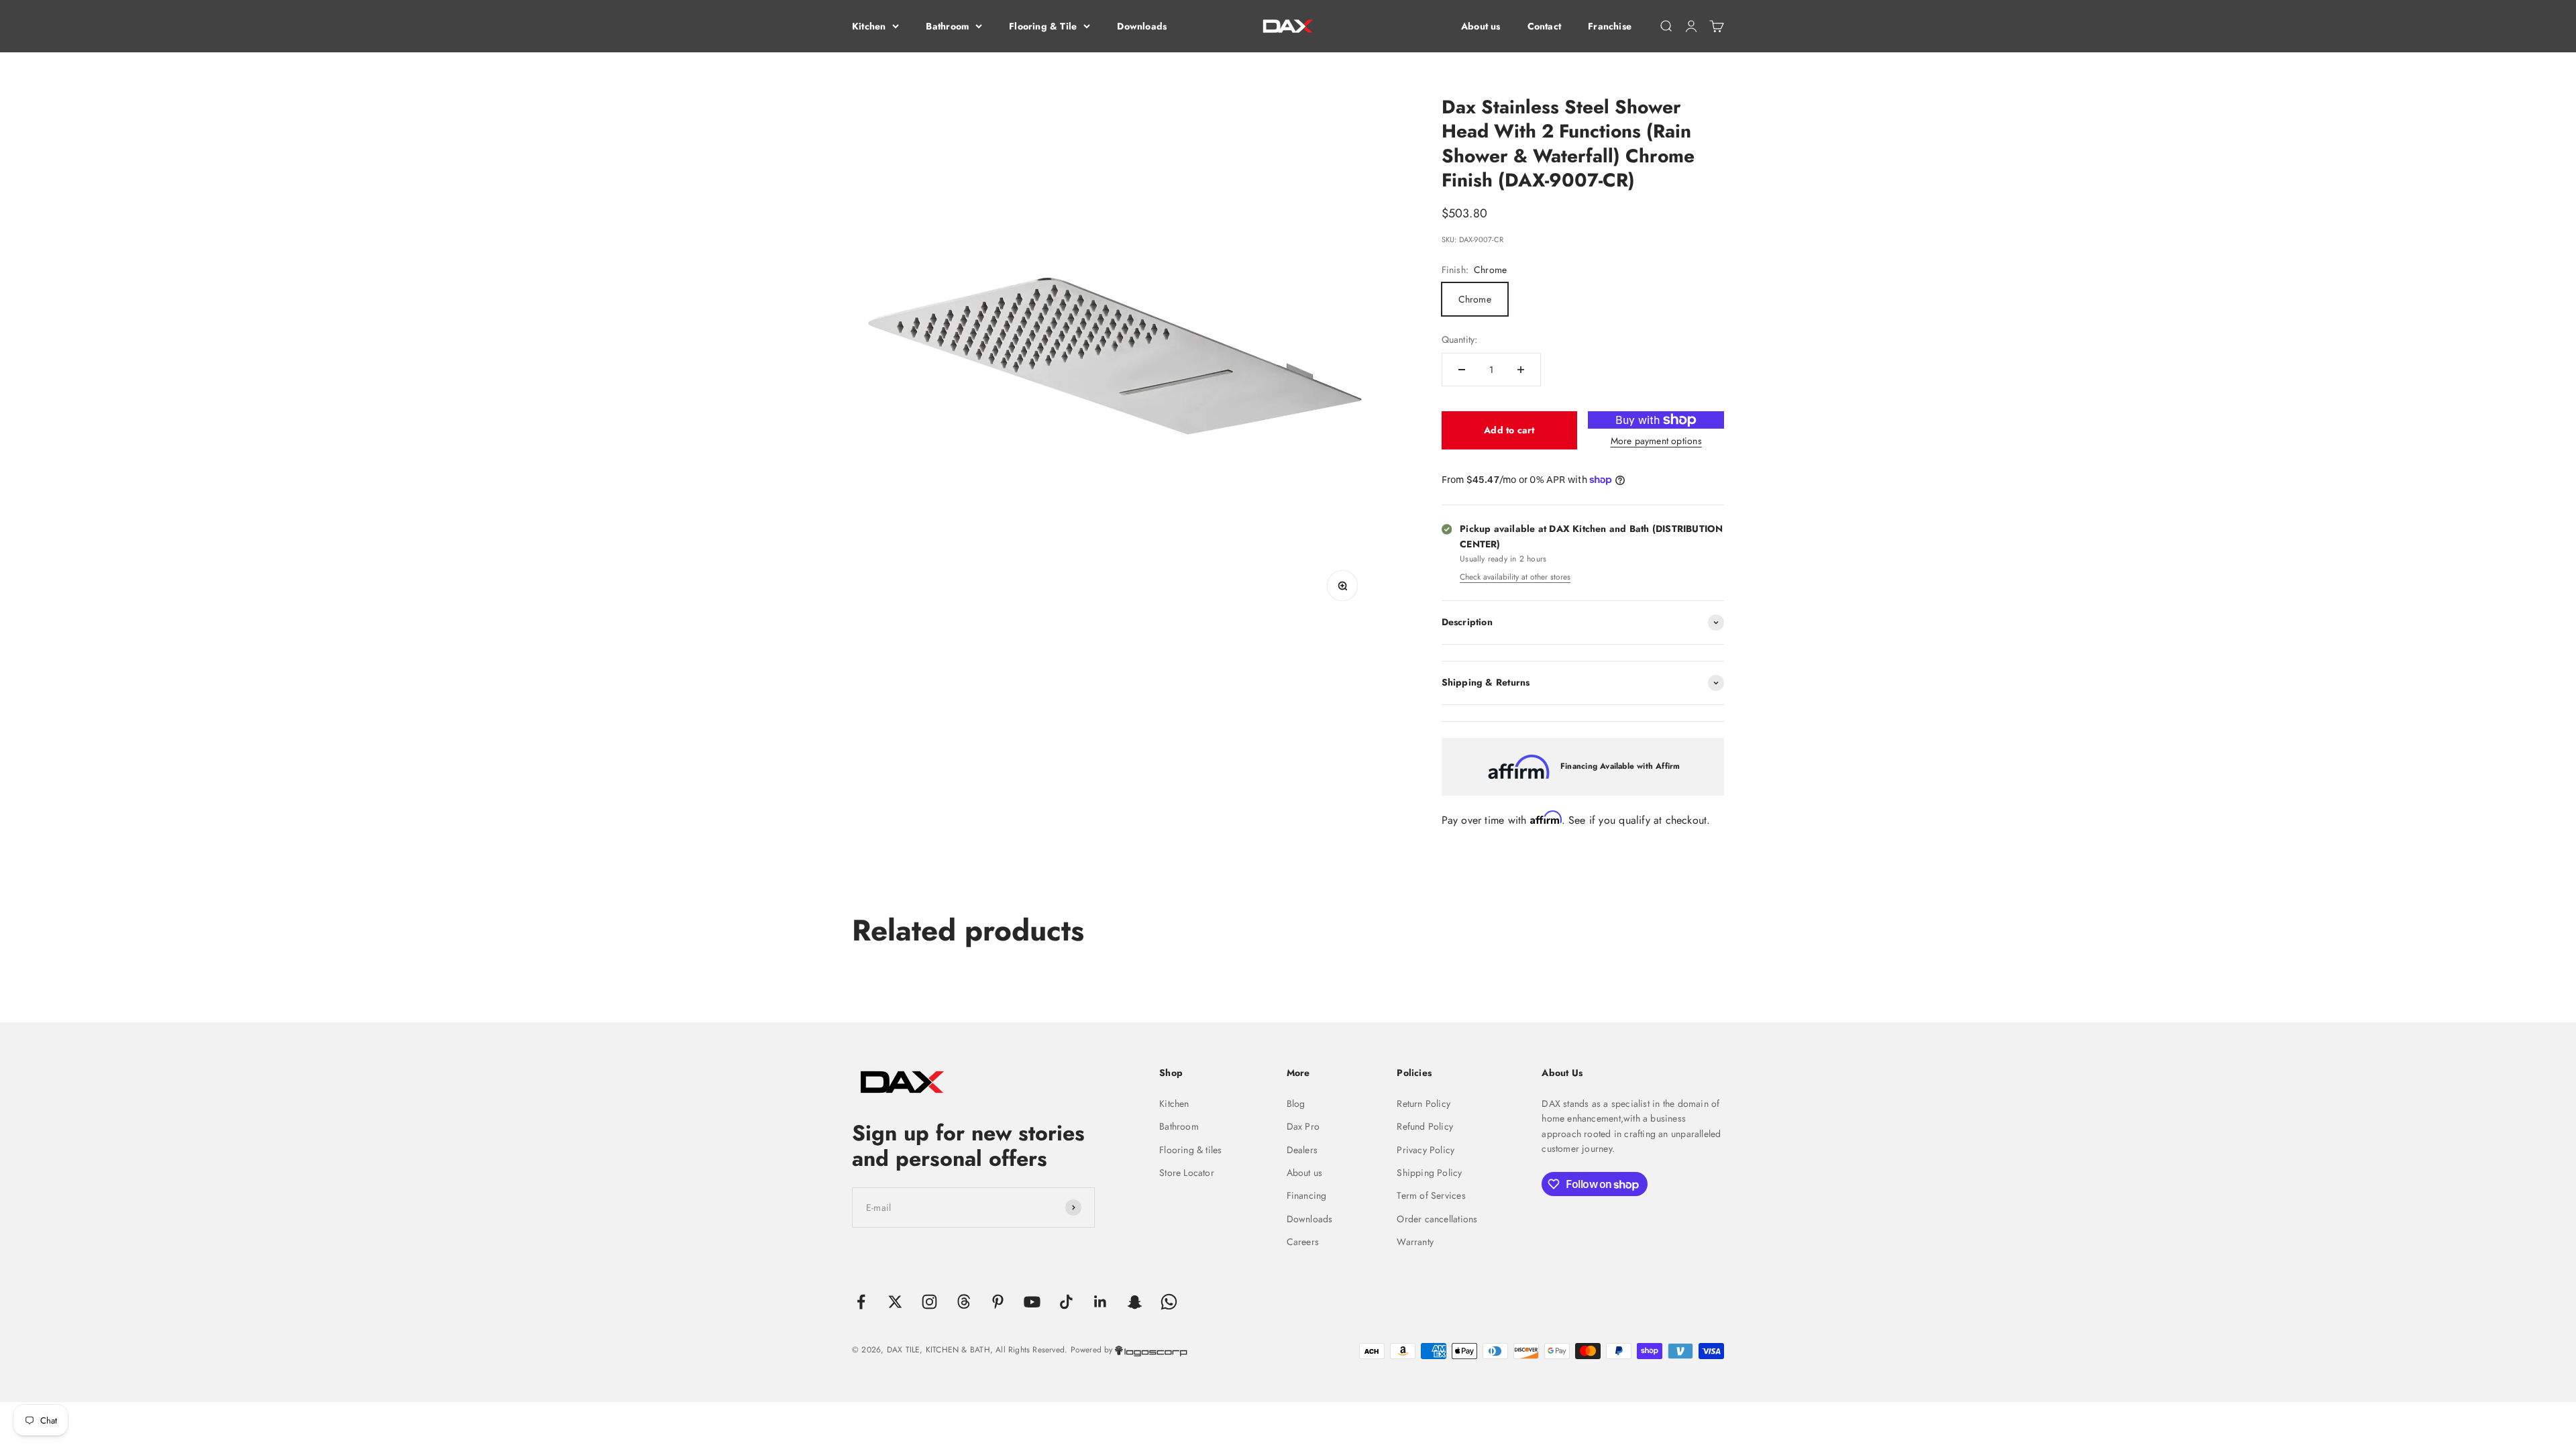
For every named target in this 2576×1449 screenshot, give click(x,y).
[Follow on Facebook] (861, 1302)
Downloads (1142, 26)
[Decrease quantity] (1462, 370)
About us (1481, 26)
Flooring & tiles (1190, 1150)
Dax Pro (1303, 1126)
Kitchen (869, 26)
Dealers (1302, 1150)
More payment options (1656, 441)
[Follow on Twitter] (895, 1302)
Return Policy (1424, 1104)
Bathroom (947, 26)
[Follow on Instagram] (929, 1302)
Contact (1544, 26)
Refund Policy (1425, 1126)
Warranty (1415, 1242)
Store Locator (1187, 1173)
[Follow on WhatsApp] (1169, 1302)
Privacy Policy (1426, 1150)
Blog (1296, 1104)
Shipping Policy (1429, 1173)
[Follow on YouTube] (1032, 1302)
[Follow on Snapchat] (1135, 1302)
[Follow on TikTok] (1066, 1302)
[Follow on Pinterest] (998, 1302)
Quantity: (1460, 339)
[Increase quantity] (1521, 370)
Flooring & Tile (1043, 26)
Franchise (1610, 26)
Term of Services (1431, 1195)
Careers (1303, 1242)
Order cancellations (1437, 1219)
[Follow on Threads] (964, 1302)
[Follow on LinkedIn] (1101, 1302)
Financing (1307, 1195)
